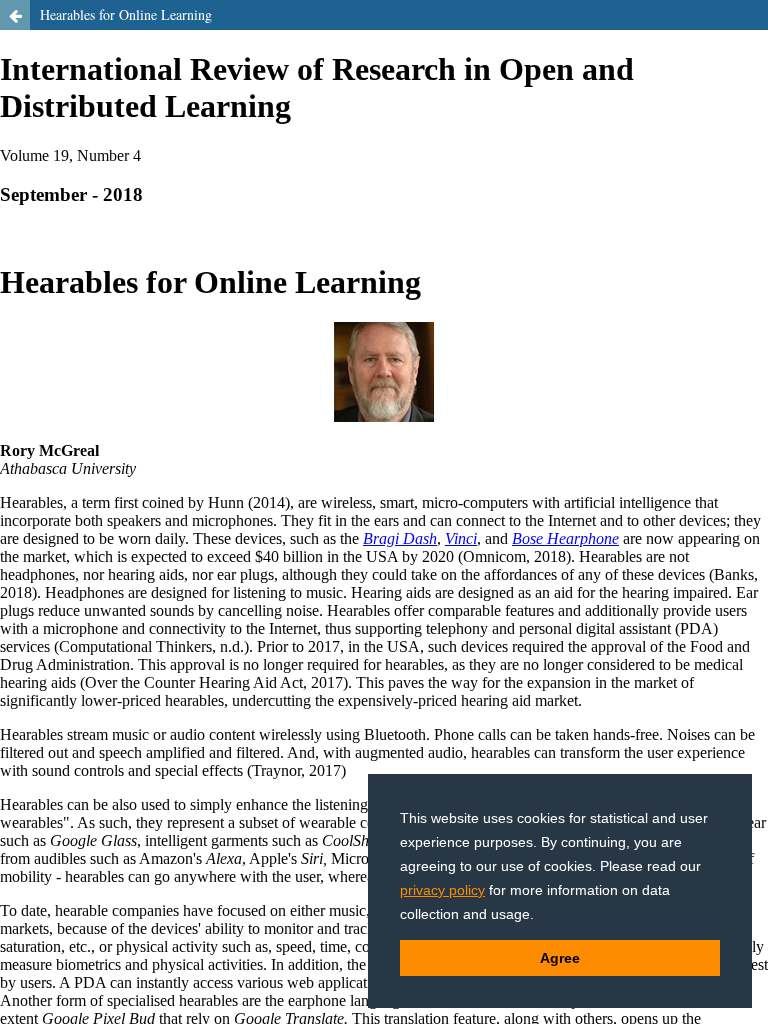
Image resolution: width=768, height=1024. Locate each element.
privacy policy (442, 890)
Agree (560, 958)
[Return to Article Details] (15, 15)
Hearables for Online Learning (126, 14)
